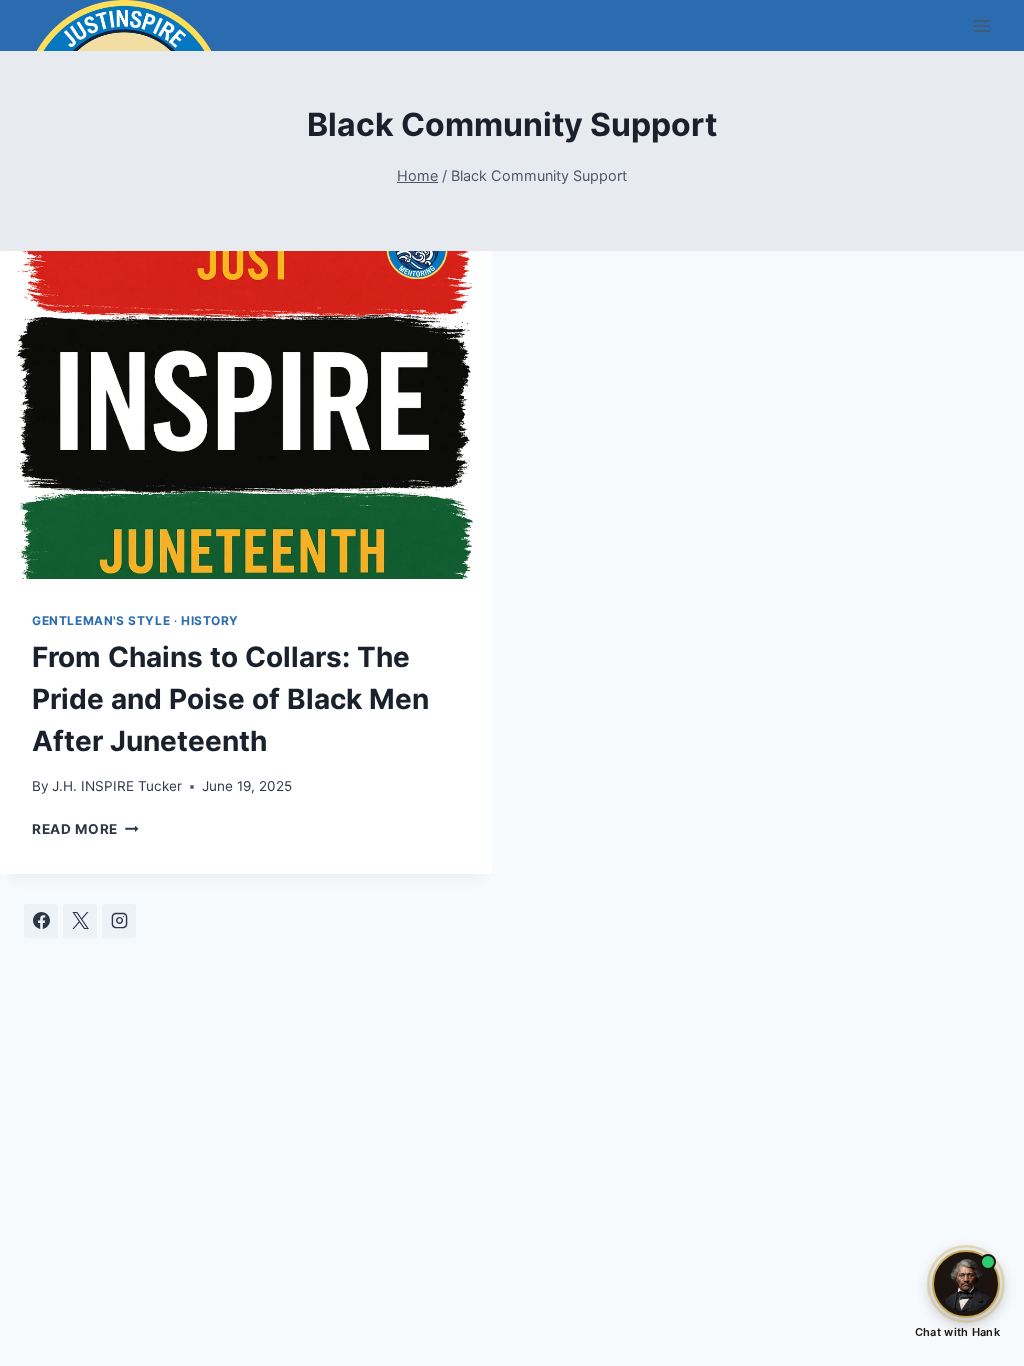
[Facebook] (41, 921)
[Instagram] (119, 921)
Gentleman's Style (101, 620)
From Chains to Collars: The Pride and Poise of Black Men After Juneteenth (230, 699)
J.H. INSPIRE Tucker (117, 786)
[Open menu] (981, 25)
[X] (80, 921)
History (210, 620)
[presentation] (246, 415)
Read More (85, 829)
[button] (966, 1284)
